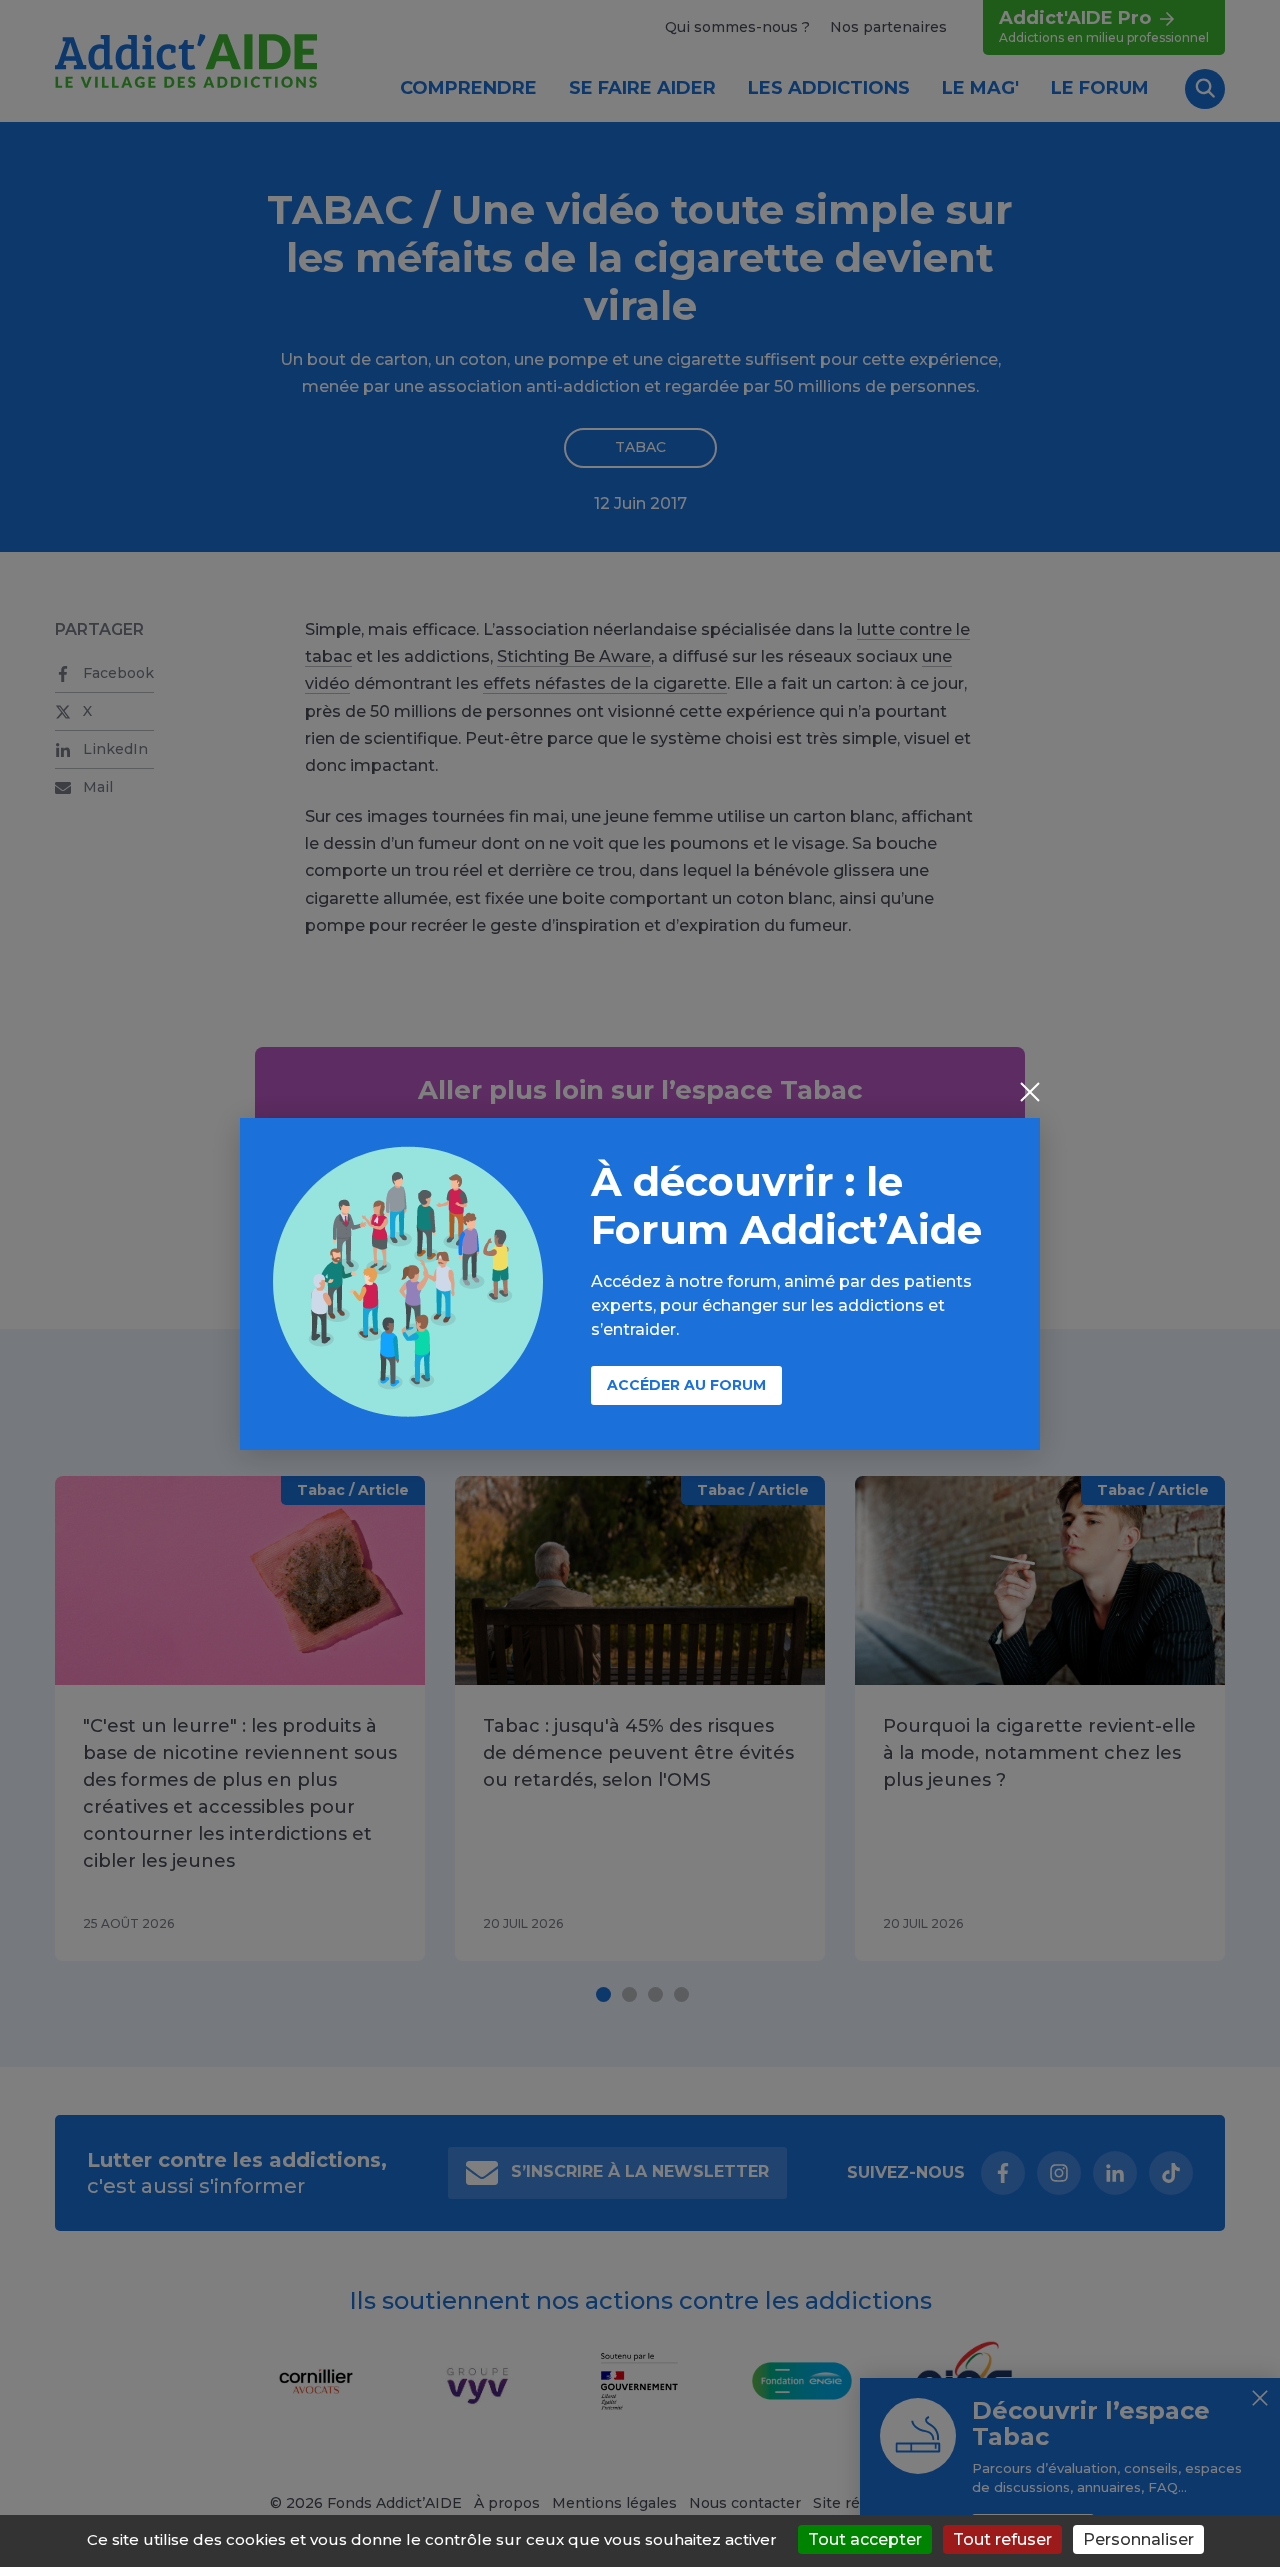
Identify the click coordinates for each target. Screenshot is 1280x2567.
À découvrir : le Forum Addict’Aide (786, 1205)
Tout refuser (1002, 2539)
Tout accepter (865, 2539)
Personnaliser (1138, 2539)
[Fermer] (1030, 1094)
